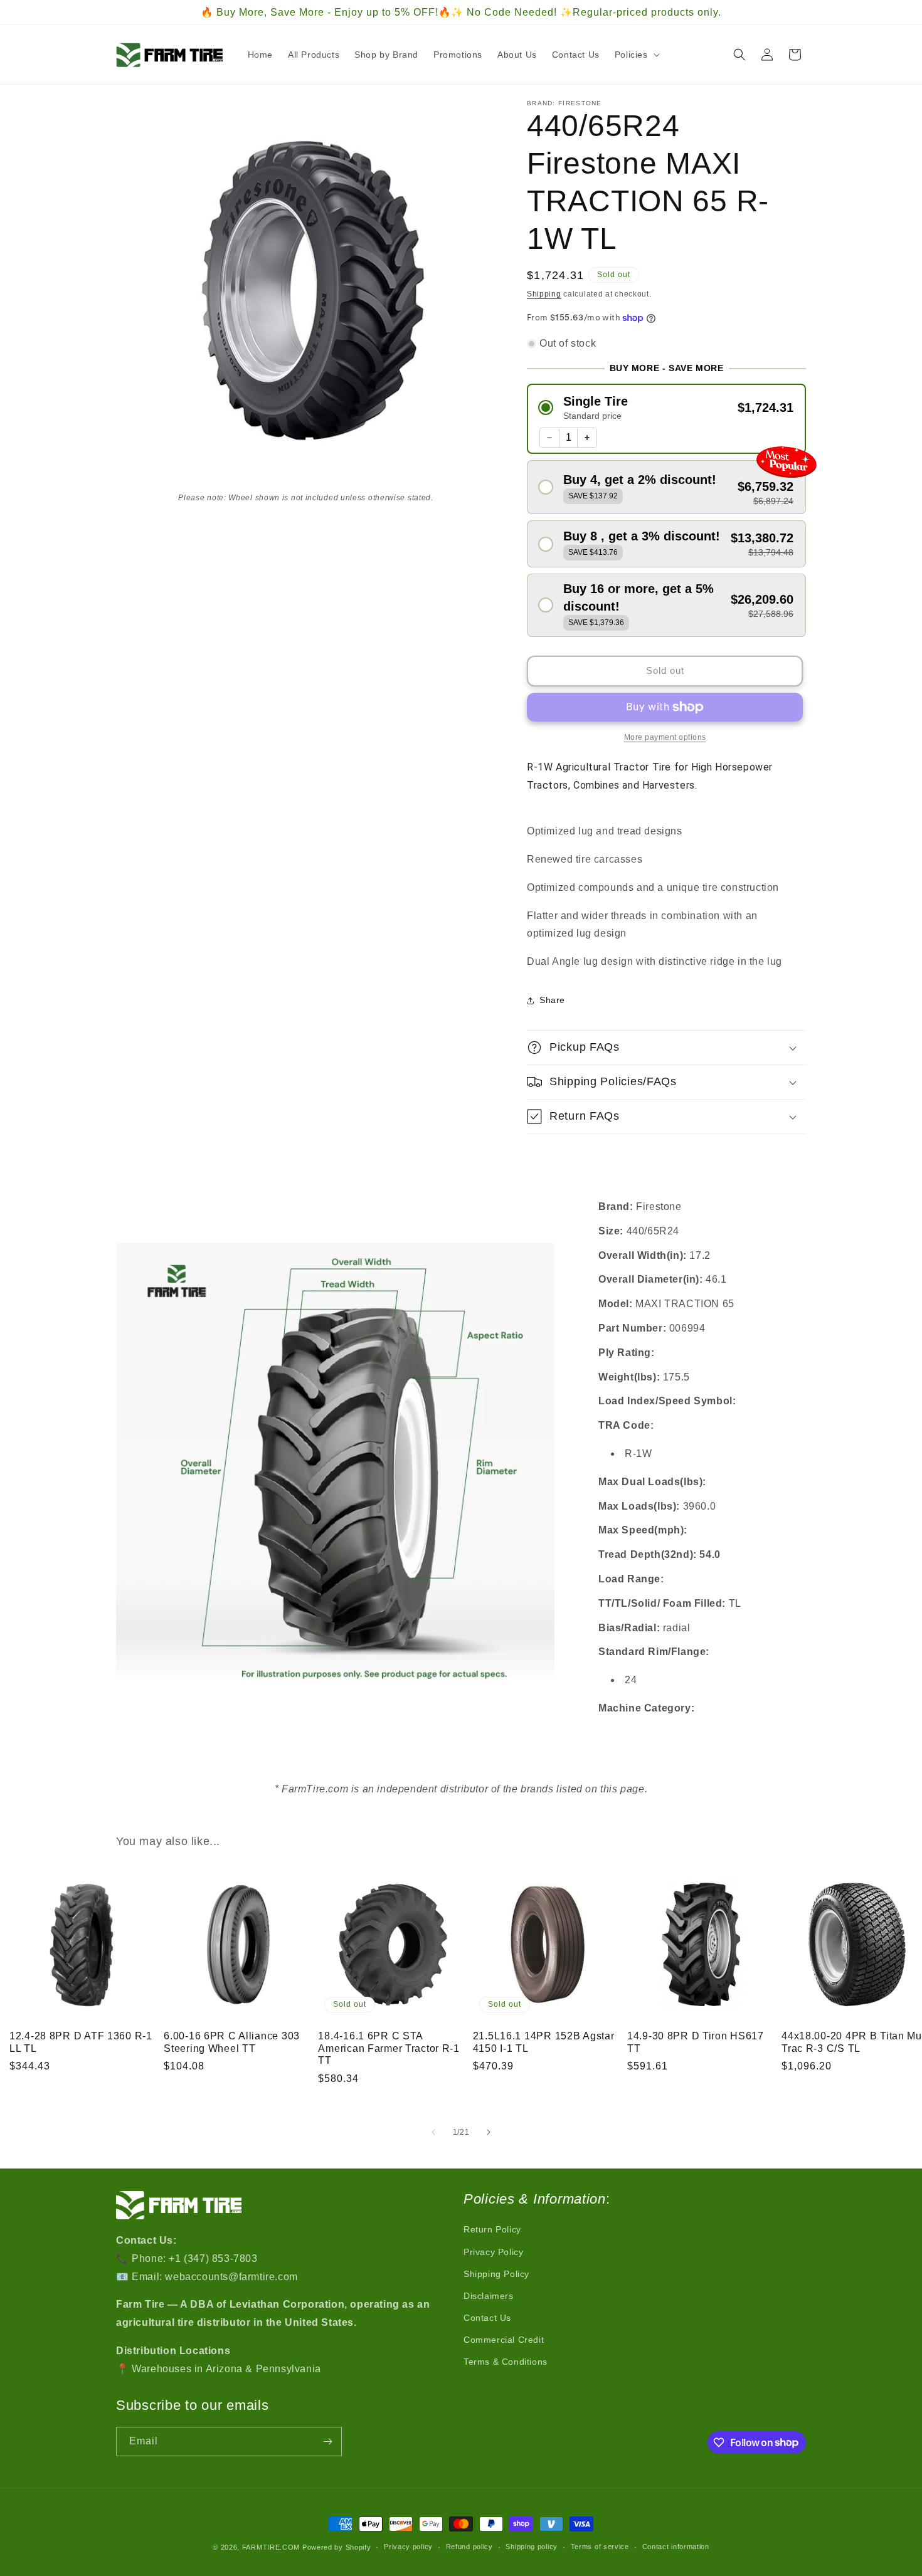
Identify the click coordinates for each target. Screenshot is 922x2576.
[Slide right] (489, 2132)
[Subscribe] (327, 2442)
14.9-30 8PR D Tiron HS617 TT (696, 2042)
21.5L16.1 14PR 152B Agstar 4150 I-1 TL (544, 2042)
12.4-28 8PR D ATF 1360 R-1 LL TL (81, 2042)
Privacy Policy (493, 2252)
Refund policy (469, 2547)
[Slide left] (433, 2132)
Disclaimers (489, 2296)
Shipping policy (532, 2547)
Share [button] (552, 1000)
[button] (636, 55)
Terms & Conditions (506, 2362)
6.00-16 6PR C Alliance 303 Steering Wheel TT (232, 2042)
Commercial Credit (504, 2340)
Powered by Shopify (337, 2547)
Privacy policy (408, 2547)
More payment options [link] (665, 737)
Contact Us (487, 2318)
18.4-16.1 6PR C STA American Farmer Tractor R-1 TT (389, 2048)
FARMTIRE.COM (271, 2547)
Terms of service (600, 2547)
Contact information (676, 2547)
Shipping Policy (496, 2274)
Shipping (544, 294)
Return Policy (492, 2229)
